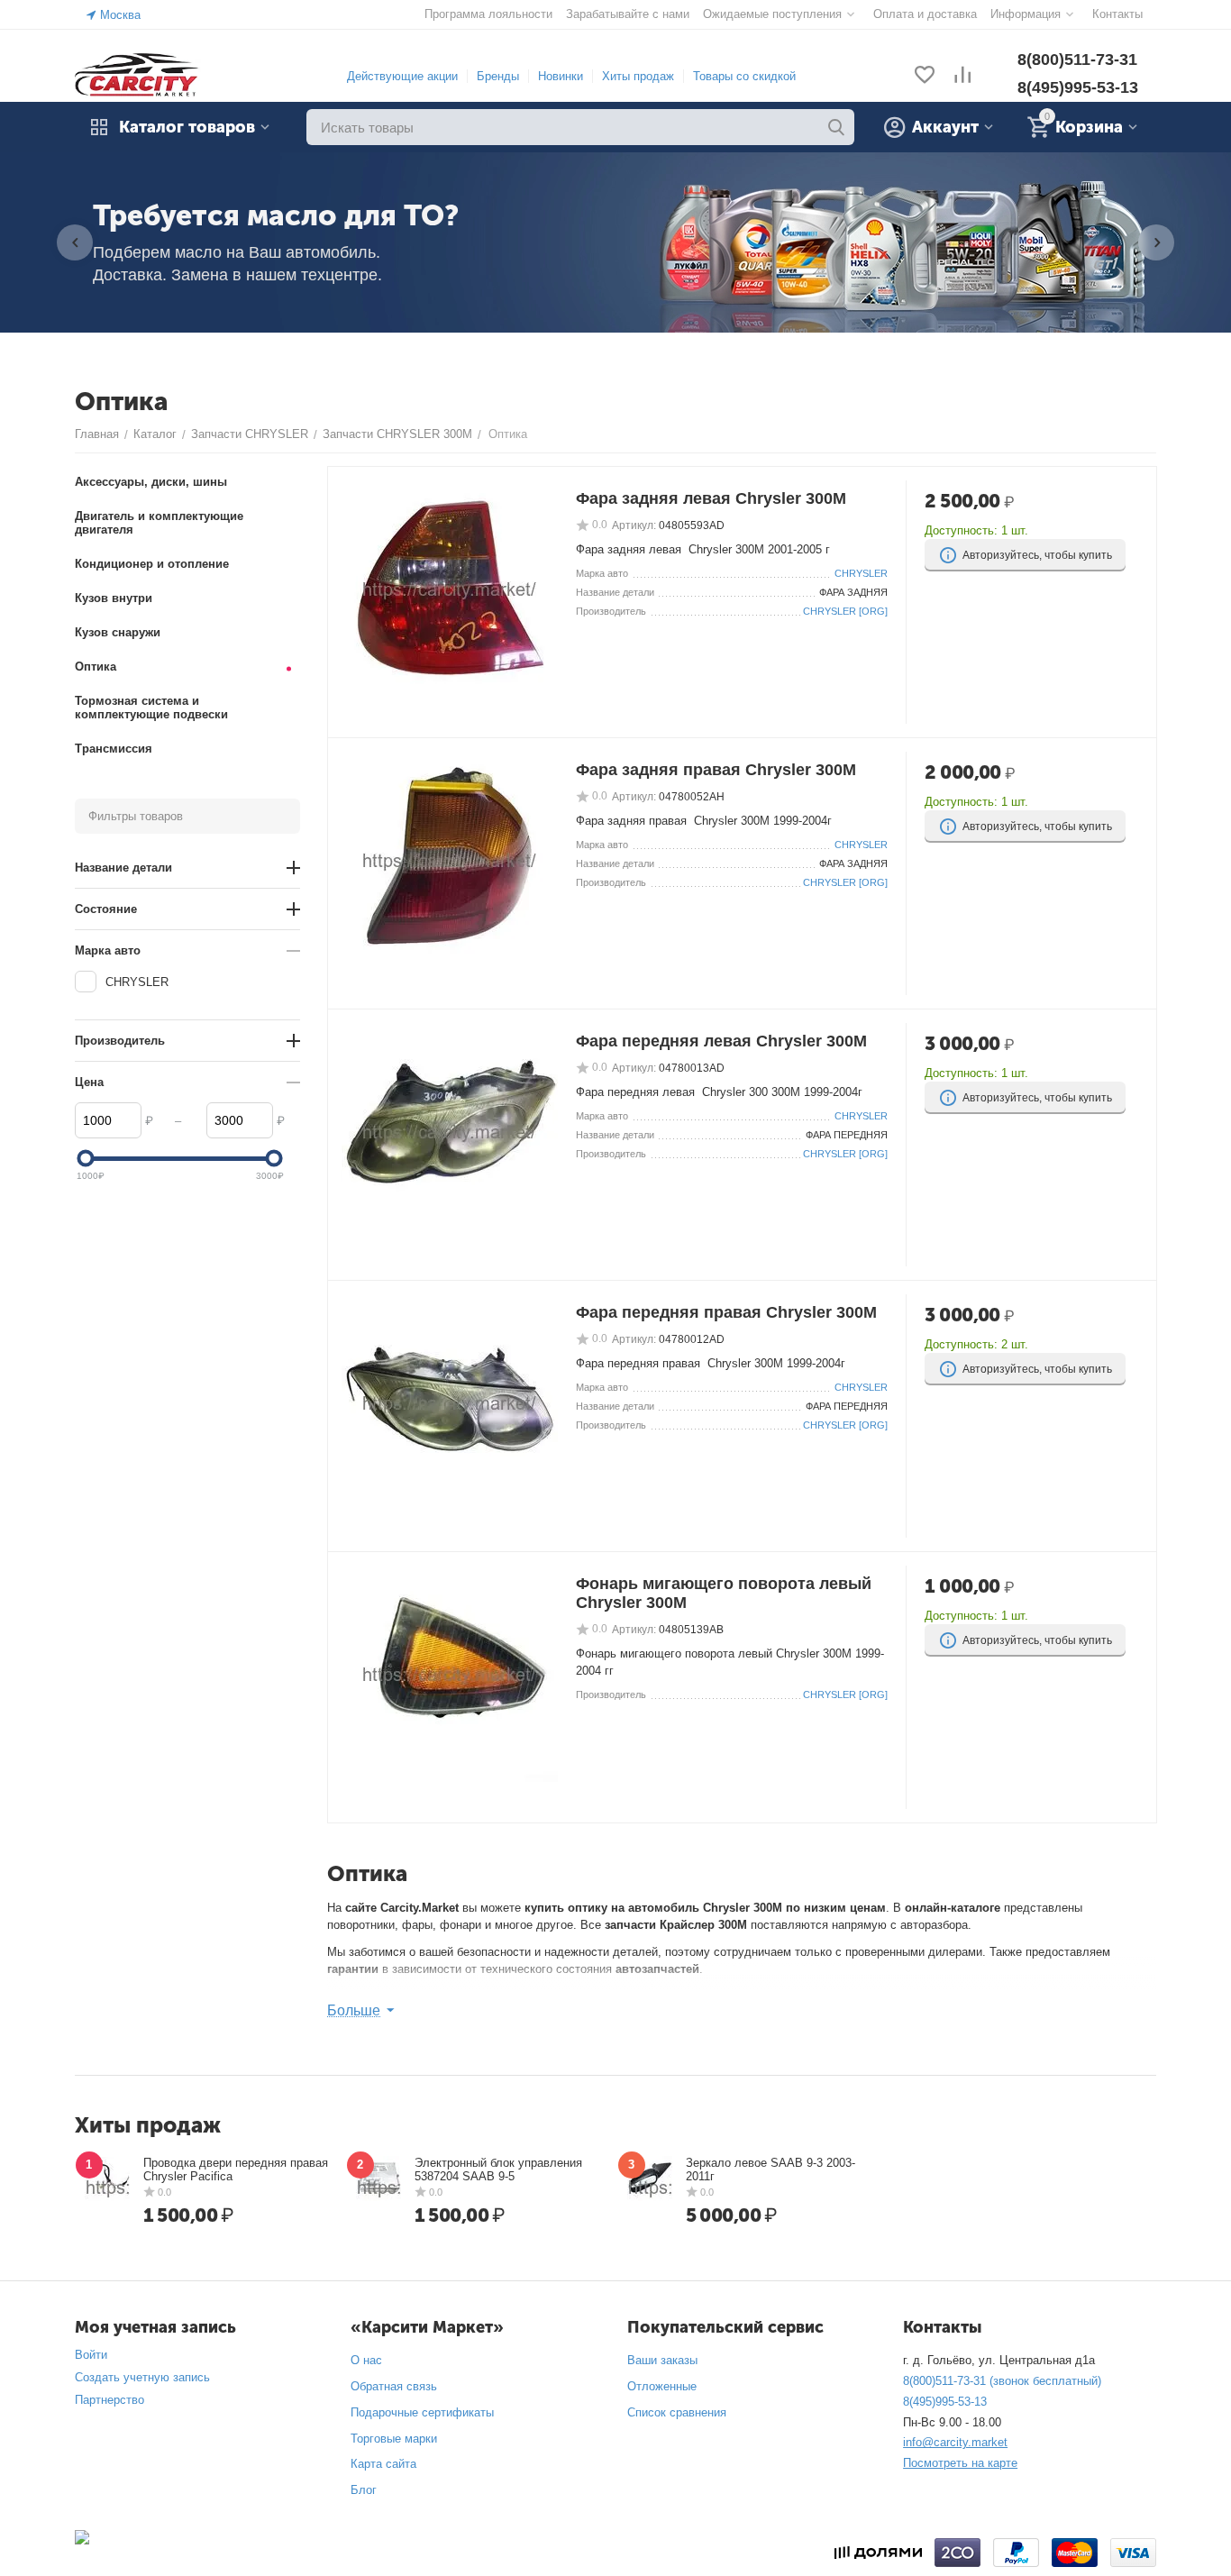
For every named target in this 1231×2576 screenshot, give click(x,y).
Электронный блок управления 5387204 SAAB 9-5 (498, 2170)
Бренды (498, 76)
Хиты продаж (638, 76)
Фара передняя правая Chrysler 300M (726, 1312)
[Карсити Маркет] (138, 75)
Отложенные (662, 2386)
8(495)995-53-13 (1078, 87)
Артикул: (634, 525)
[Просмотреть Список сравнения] (962, 76)
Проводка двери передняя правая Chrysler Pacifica (236, 2170)
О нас (366, 2360)
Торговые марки (394, 2439)
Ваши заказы (662, 2360)
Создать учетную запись (142, 2377)
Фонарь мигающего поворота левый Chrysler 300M (724, 1593)
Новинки (561, 76)
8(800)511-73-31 (1077, 59)
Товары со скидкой (744, 76)
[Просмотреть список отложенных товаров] (925, 76)
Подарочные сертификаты (422, 2412)
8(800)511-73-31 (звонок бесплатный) (1002, 2381)
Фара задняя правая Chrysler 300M (716, 770)
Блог (364, 2490)
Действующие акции (402, 76)
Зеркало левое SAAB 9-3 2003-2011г (771, 2170)
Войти (91, 2355)
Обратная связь (394, 2386)
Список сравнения (677, 2412)
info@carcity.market (955, 2442)
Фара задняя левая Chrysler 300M (711, 498)
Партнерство (109, 2400)
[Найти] (836, 127)
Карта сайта (383, 2464)
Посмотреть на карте (960, 2463)
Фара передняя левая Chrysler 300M (721, 1041)
